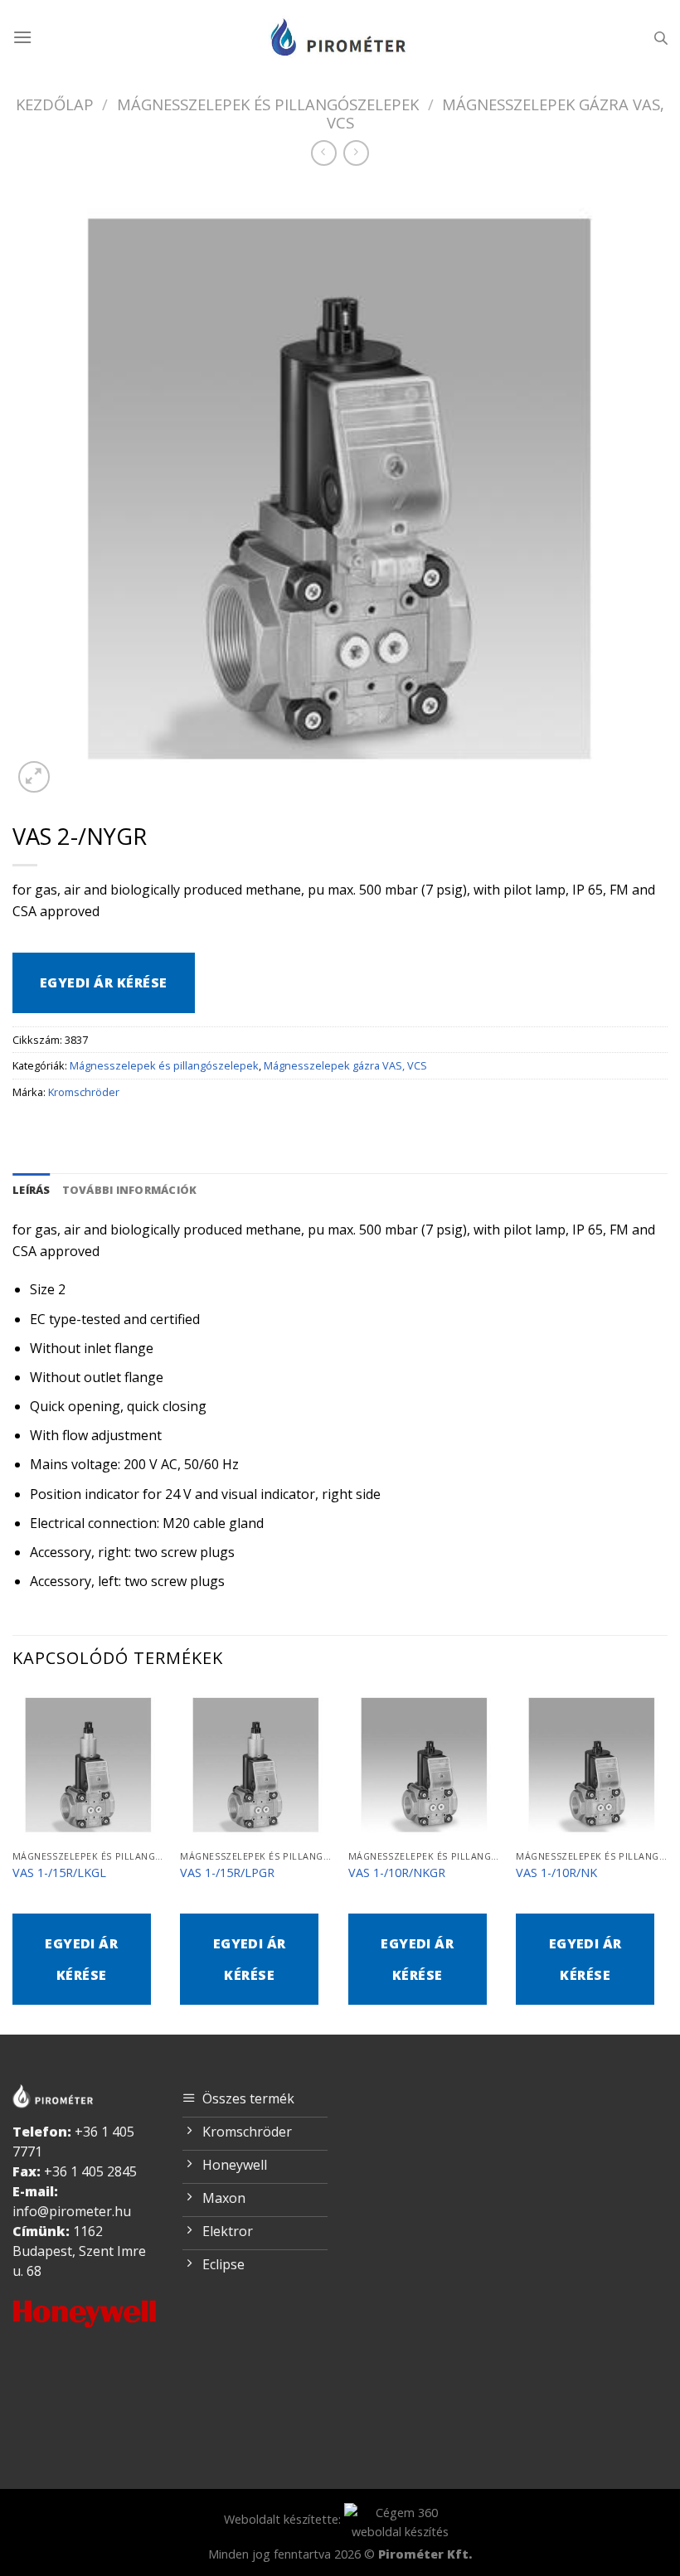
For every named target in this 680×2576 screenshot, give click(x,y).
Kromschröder (84, 1092)
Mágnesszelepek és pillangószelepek (268, 104)
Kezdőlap (55, 104)
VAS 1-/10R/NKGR (397, 1873)
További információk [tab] (130, 1190)
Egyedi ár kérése (104, 982)
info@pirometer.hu (72, 2211)
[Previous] (13, 1860)
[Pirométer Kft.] (340, 37)
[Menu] (22, 37)
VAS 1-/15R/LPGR (227, 1873)
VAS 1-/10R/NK (556, 1873)
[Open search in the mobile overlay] (661, 38)
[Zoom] (34, 777)
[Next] (667, 1860)
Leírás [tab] (32, 1190)
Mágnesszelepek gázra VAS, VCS (496, 113)
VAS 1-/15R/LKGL (59, 1873)
